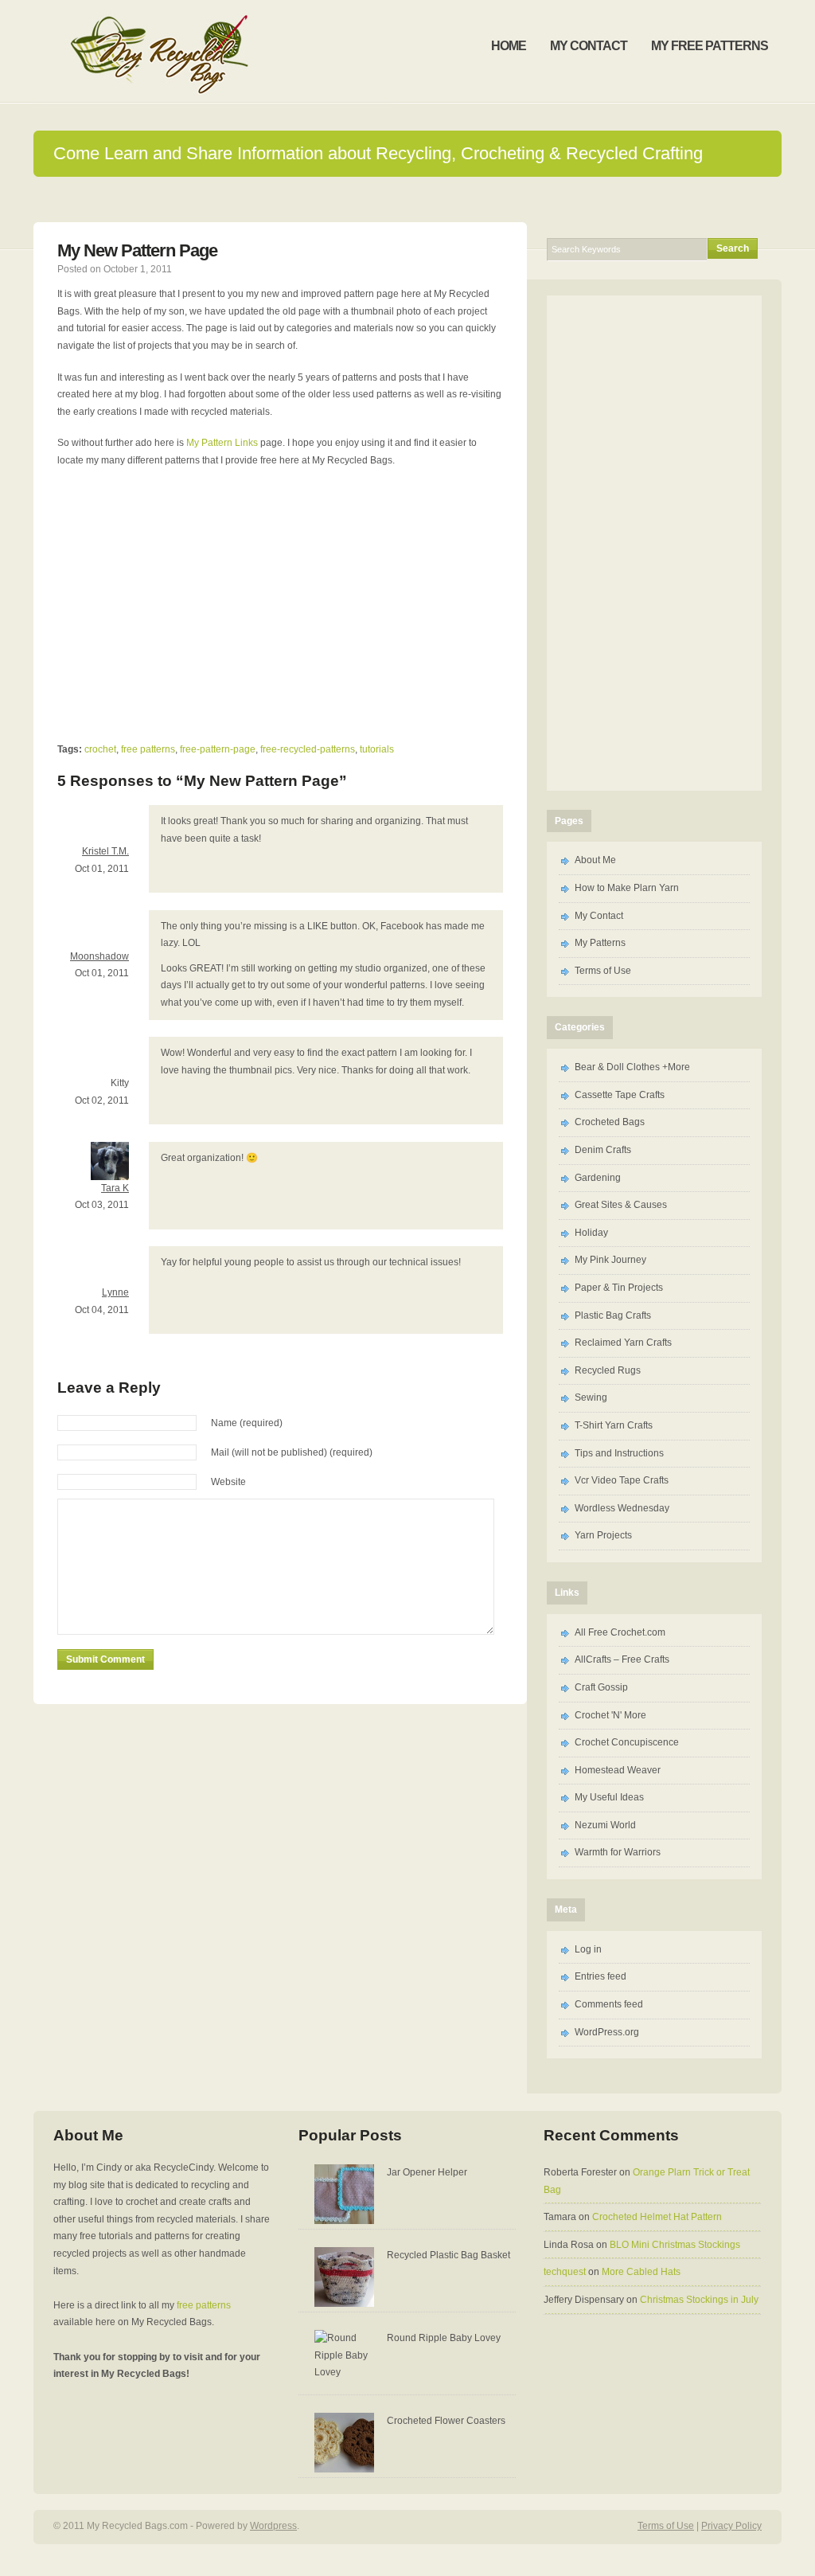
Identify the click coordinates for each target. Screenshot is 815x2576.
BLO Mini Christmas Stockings (675, 2245)
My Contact (599, 916)
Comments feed (609, 2004)
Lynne (115, 1292)
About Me (595, 860)
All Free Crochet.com (620, 1632)
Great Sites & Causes (621, 1205)
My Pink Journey (610, 1260)
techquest (565, 2272)
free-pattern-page (218, 749)
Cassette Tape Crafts (620, 1095)
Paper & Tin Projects (619, 1288)
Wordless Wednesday (622, 1508)
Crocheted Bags (610, 1122)
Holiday (591, 1233)
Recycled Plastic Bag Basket (448, 2255)
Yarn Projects (603, 1535)
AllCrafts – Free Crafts (622, 1659)
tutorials (377, 749)
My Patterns (600, 943)
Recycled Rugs (608, 1370)
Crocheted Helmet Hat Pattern (657, 2217)
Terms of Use (603, 971)
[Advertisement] (407, 199)
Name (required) (247, 1423)
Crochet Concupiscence (627, 1742)
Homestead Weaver (618, 1770)
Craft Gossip (601, 1687)
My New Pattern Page (137, 250)
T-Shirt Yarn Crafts (614, 1425)
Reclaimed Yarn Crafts (623, 1343)
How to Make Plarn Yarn (627, 888)
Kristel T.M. (105, 851)
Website (228, 1482)
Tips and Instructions (619, 1453)
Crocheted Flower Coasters (446, 2421)
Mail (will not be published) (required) (292, 1452)
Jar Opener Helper (427, 2172)
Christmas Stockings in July (699, 2300)
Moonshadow (99, 956)
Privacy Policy (731, 2526)
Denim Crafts (603, 1150)
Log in (588, 1949)
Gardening (598, 1178)
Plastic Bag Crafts (613, 1315)
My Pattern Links (221, 443)
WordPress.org (607, 2032)
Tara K (115, 1188)
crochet (100, 749)
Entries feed (601, 1976)
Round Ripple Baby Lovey (444, 2338)
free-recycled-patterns (308, 749)
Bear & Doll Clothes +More (632, 1067)
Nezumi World (605, 1825)
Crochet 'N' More (610, 1715)
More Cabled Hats (641, 2272)
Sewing (591, 1397)
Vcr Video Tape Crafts (622, 1480)
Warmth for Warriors (618, 1852)
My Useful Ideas (609, 1797)
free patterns (148, 749)
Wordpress (273, 2526)
